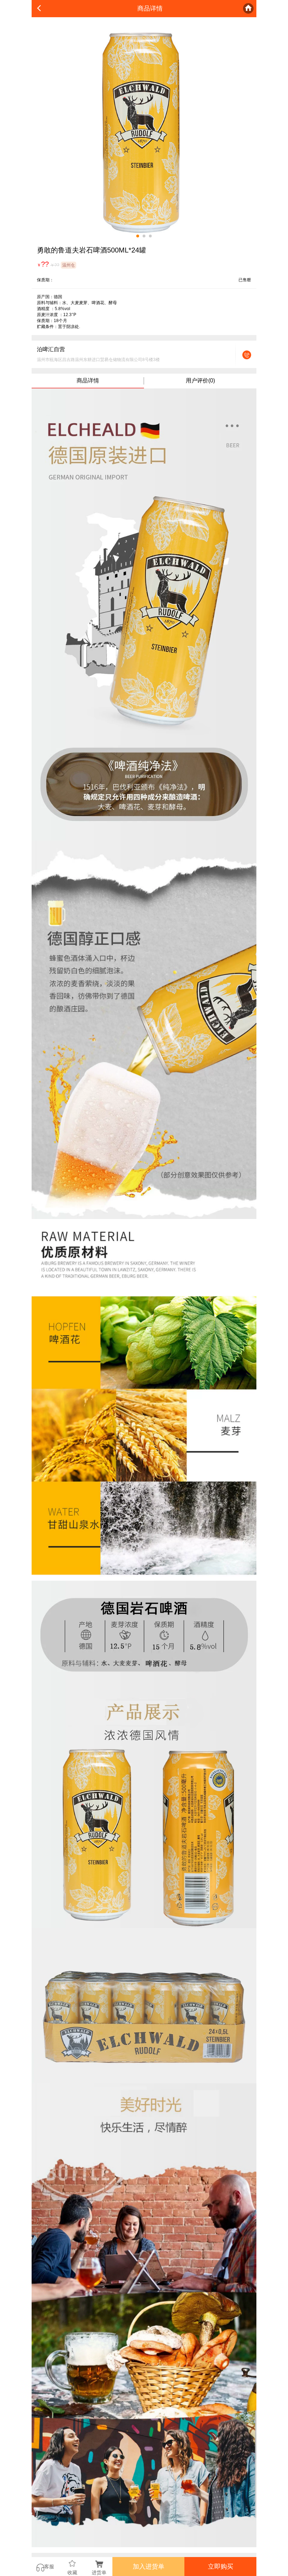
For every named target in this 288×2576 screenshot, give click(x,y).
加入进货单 (149, 2567)
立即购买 (221, 2567)
